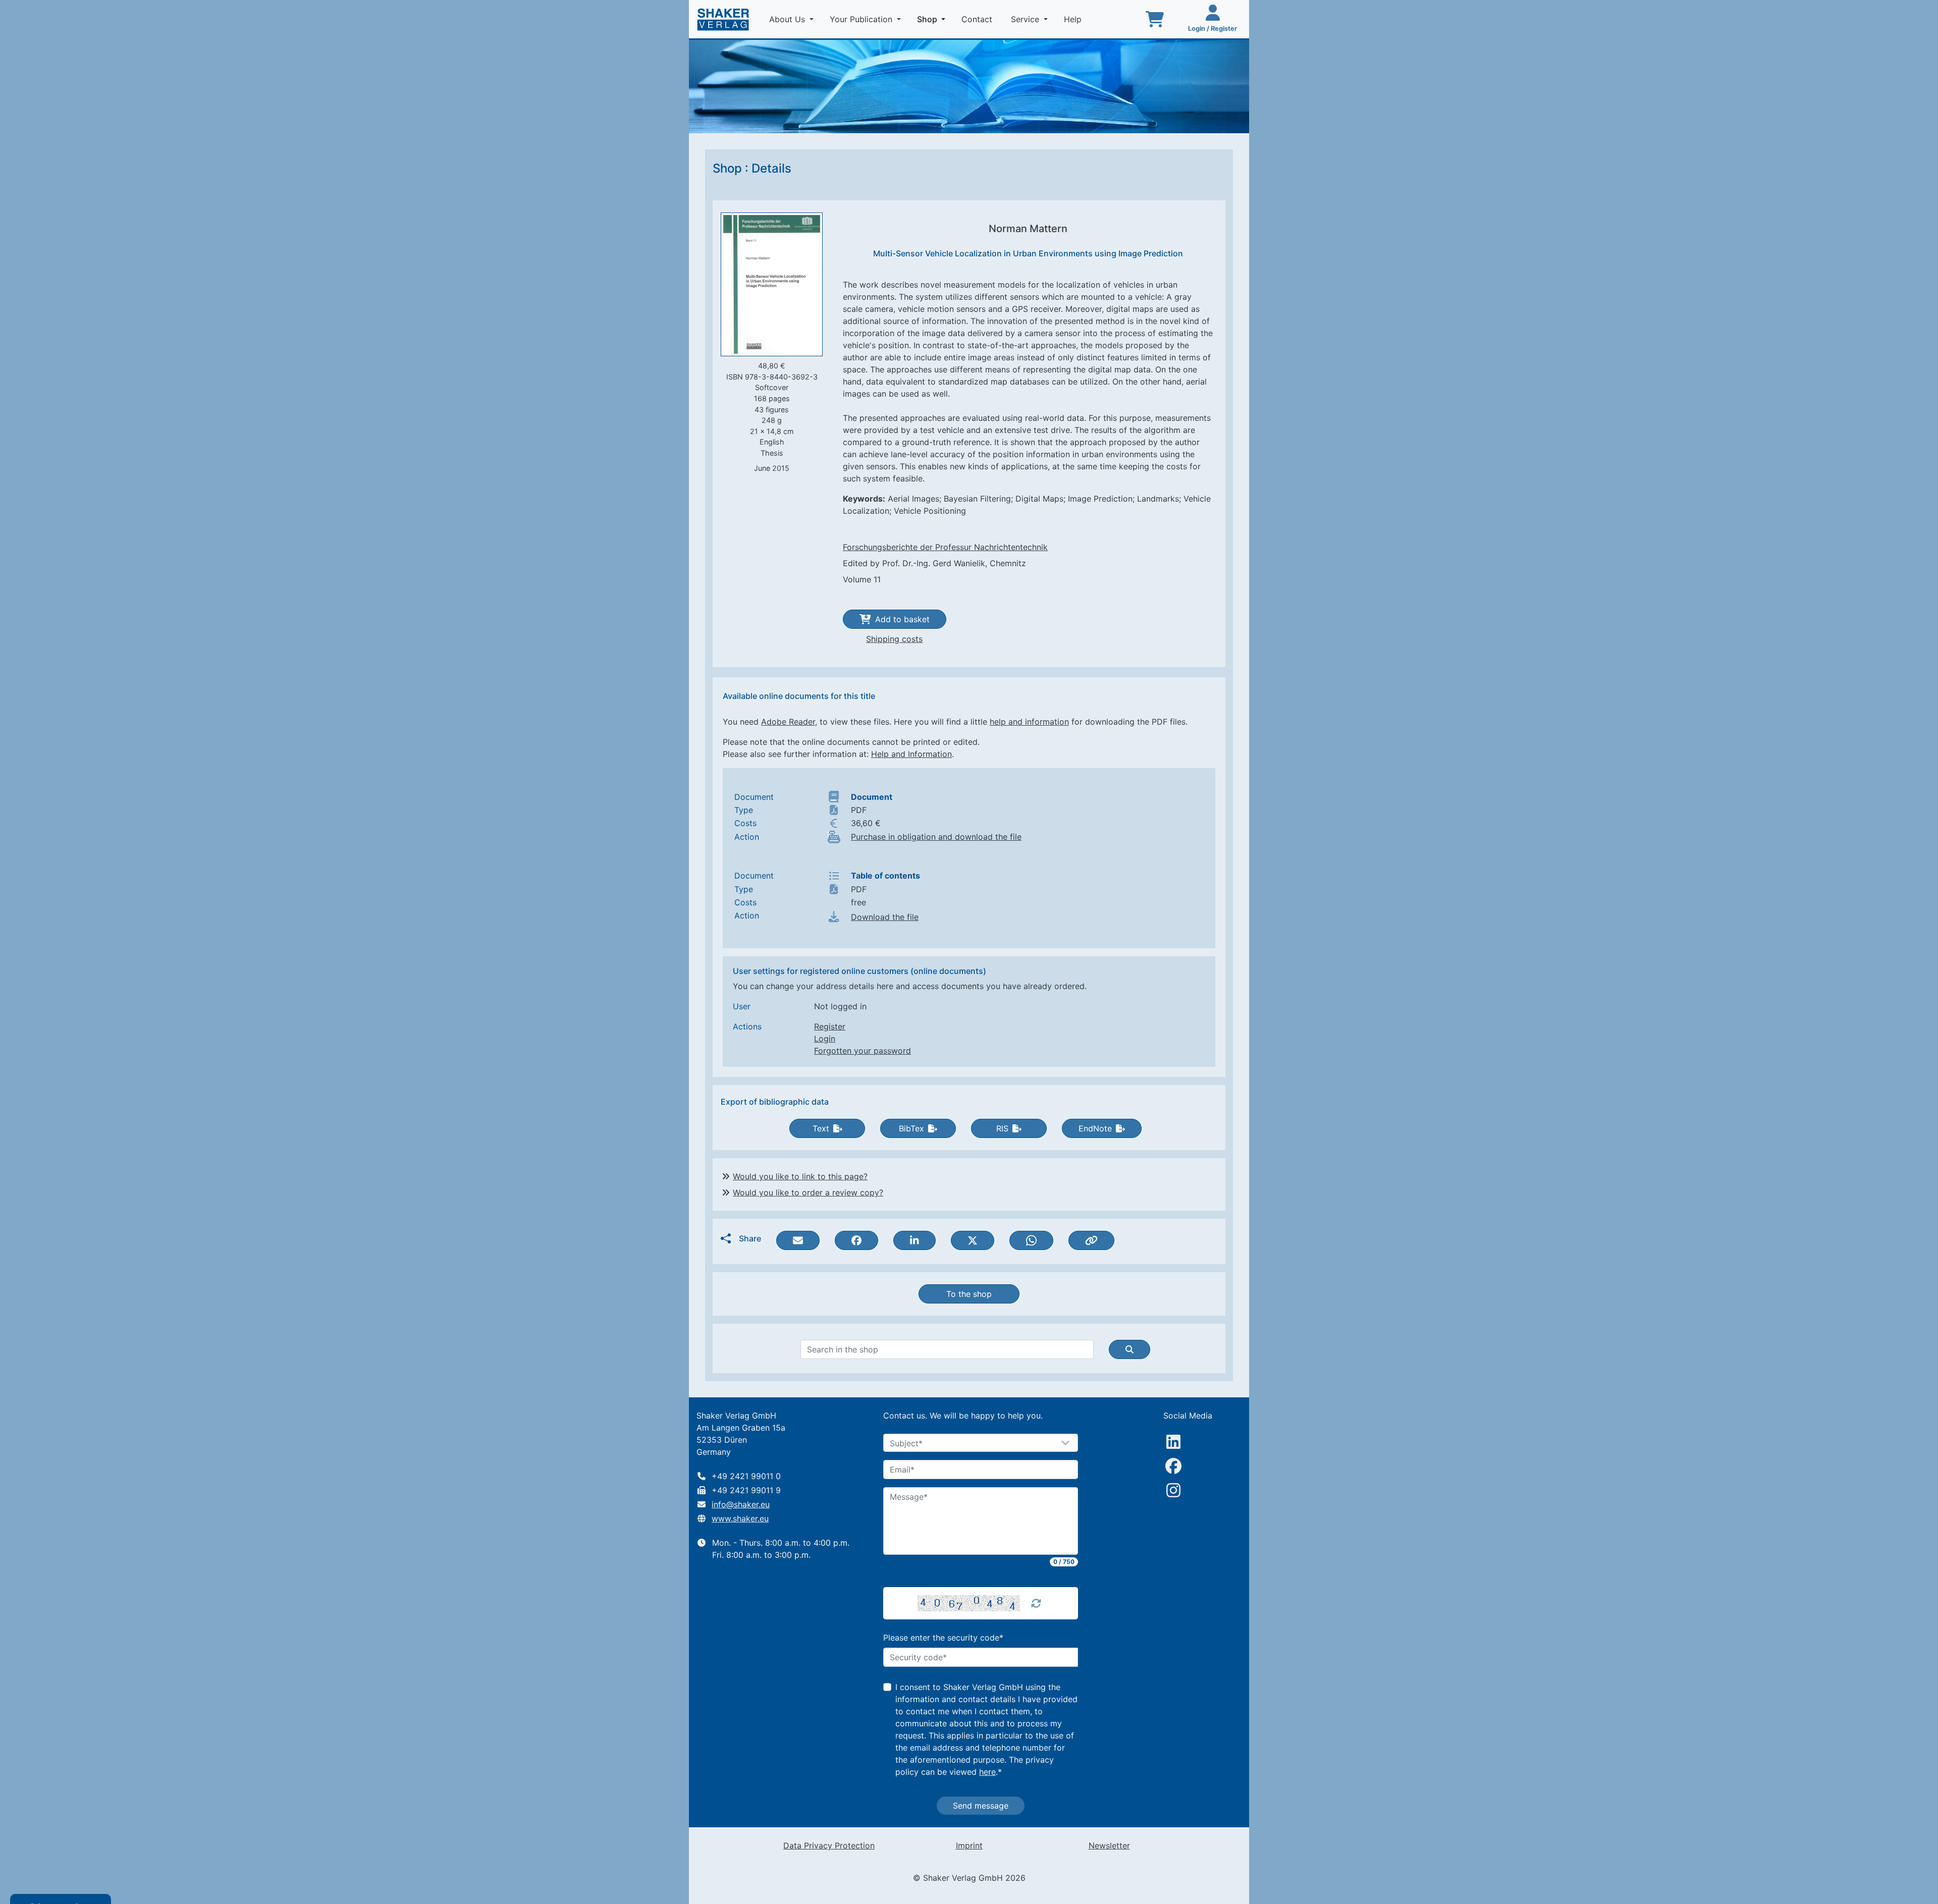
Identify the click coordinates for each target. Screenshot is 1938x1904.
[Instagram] (1173, 1490)
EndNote (1095, 1128)
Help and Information (911, 754)
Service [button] (1026, 19)
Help (1074, 19)
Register (830, 1026)
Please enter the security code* (943, 1638)
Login (825, 1039)
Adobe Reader (788, 722)
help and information (1029, 722)
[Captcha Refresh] (1036, 1603)
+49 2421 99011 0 (746, 1476)
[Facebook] (1173, 1466)
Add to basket (902, 619)
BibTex (911, 1128)
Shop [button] (933, 19)
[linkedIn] (1173, 1442)
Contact (978, 19)
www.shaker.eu (740, 1518)
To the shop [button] (969, 1294)
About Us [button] (788, 19)
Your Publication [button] (862, 19)
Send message (981, 1806)
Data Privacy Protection (829, 1845)
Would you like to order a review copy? (808, 1192)
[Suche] (1129, 1349)
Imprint (969, 1845)
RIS (1002, 1128)
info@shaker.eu (741, 1504)
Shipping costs (894, 639)
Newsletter (1109, 1845)
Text (821, 1128)
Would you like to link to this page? (800, 1176)
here (987, 1772)
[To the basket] (1155, 19)
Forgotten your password (863, 1051)
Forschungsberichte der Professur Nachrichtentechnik (945, 547)
